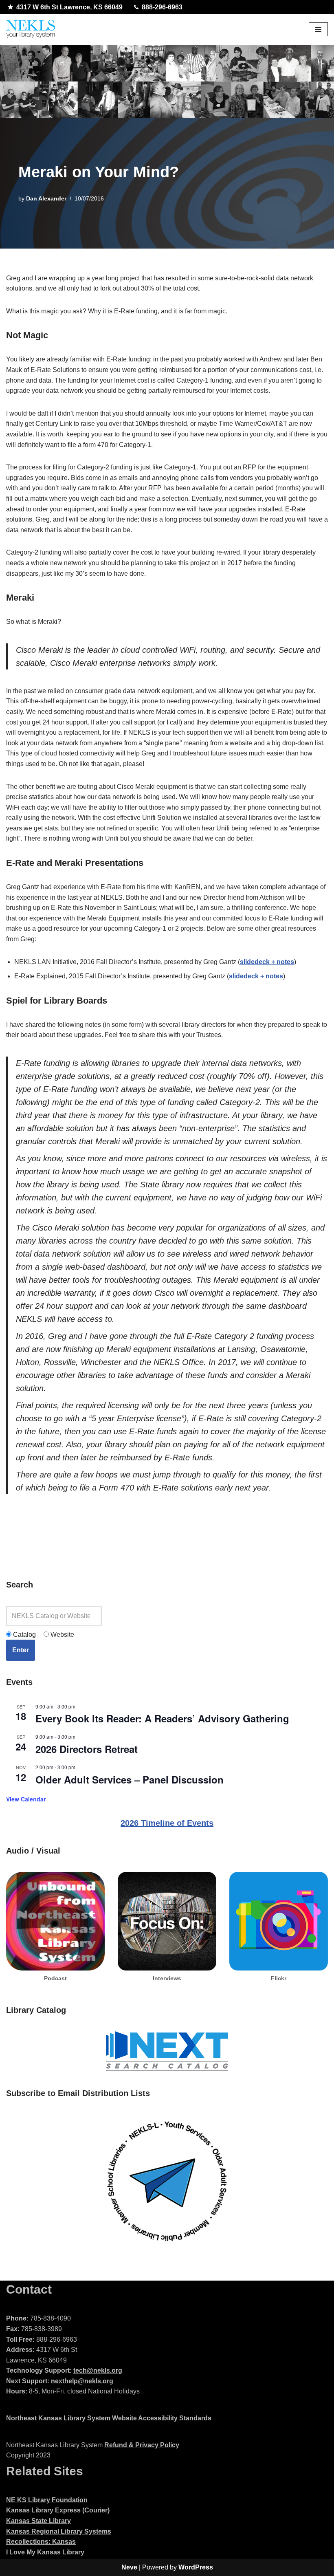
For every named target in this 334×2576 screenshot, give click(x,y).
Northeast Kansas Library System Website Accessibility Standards (109, 2418)
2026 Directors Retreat (87, 1749)
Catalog (24, 1635)
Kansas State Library (38, 2521)
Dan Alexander (46, 198)
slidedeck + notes (267, 962)
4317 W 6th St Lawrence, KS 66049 (69, 7)
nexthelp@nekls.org (82, 2381)
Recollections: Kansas (41, 2542)
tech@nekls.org (98, 2370)
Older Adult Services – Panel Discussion (130, 1779)
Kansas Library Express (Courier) (58, 2510)
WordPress (196, 2567)
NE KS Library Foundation (47, 2500)
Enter (21, 1650)
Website (62, 1635)
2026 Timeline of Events (167, 1823)
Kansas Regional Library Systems (59, 2531)
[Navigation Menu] (318, 29)
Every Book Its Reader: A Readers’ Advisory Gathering (162, 1718)
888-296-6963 (162, 7)
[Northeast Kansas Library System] (31, 30)
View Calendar (26, 1799)
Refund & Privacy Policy (142, 2445)
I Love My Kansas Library (45, 2552)
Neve (129, 2567)
